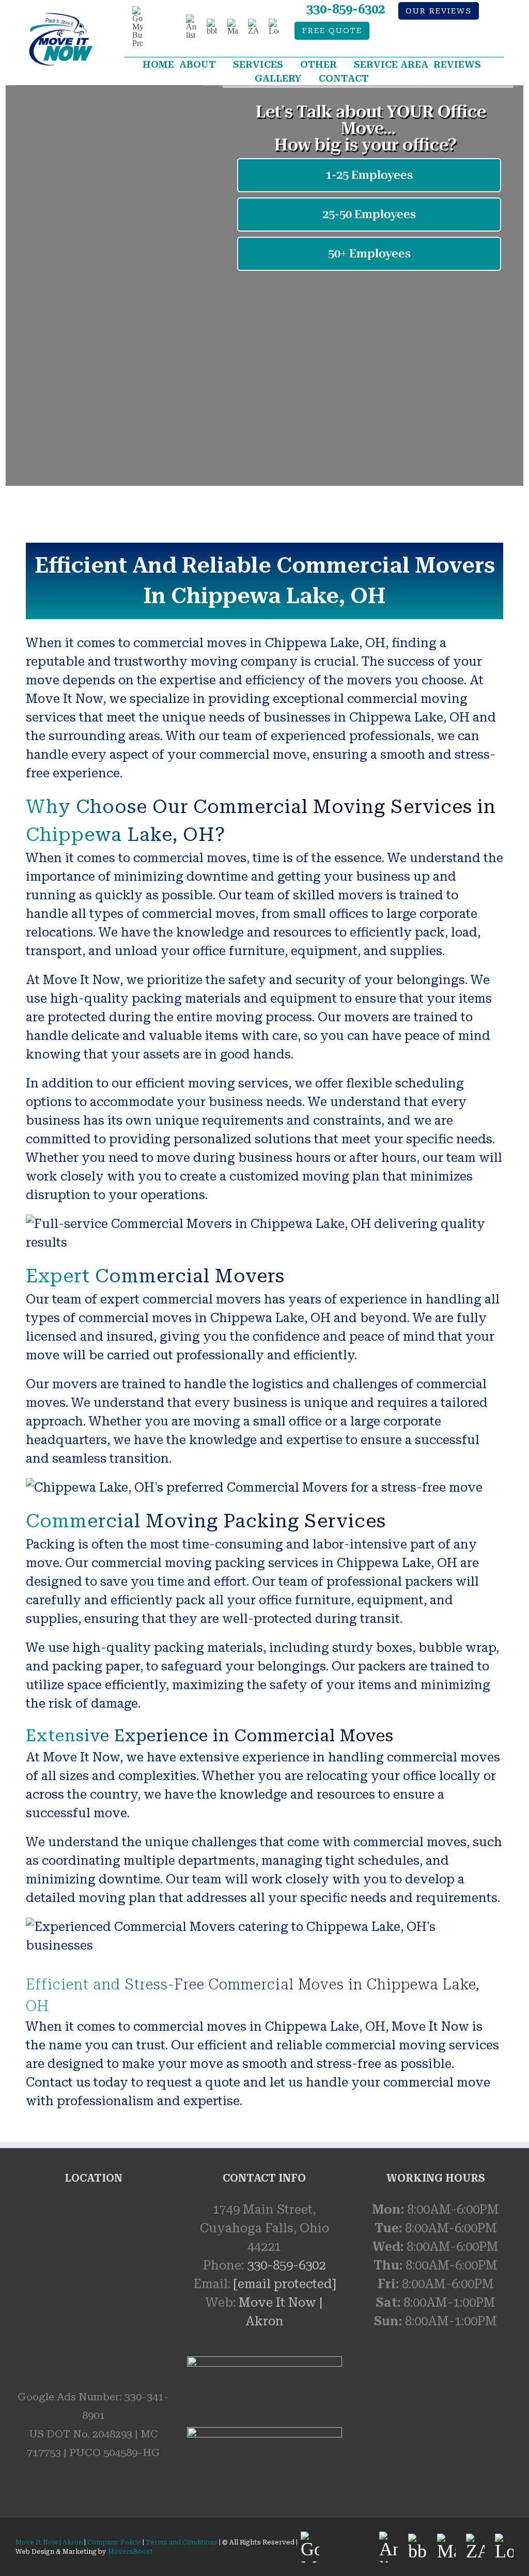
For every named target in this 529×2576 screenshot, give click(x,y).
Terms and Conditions (182, 2542)
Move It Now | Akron (49, 2542)
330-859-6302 (346, 9)
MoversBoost (130, 2552)
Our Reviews (439, 11)
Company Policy (113, 2542)
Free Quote (332, 31)
